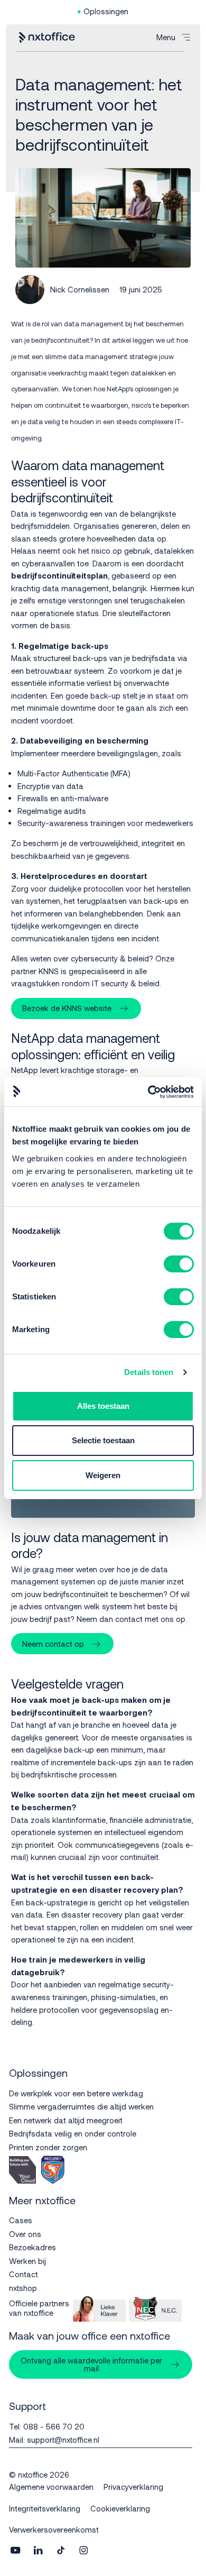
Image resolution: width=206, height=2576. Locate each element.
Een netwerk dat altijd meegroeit (66, 2120)
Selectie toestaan (103, 1440)
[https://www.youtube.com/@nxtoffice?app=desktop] (15, 2551)
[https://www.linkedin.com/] (38, 2551)
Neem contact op (53, 1644)
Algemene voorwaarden (51, 2487)
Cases (21, 2220)
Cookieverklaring (120, 2508)
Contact (24, 2274)
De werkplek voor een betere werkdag (76, 2093)
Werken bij (27, 2261)
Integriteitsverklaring (45, 2508)
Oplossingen (106, 11)
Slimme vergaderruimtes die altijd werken (81, 2106)
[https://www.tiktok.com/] (61, 2551)
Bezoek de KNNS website (67, 1008)
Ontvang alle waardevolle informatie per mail (91, 2364)
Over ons (25, 2234)
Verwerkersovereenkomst (54, 2529)
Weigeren (103, 1475)
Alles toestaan (103, 1406)
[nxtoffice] (46, 38)
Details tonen (149, 1372)
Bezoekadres (32, 2247)
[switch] (179, 1264)
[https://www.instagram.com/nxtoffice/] (83, 2551)
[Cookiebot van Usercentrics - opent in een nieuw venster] (148, 1092)
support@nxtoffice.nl (63, 2440)
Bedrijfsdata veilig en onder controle (73, 2133)
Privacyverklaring (133, 2487)
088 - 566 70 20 (54, 2426)
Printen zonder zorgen (48, 2147)
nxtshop (23, 2288)
